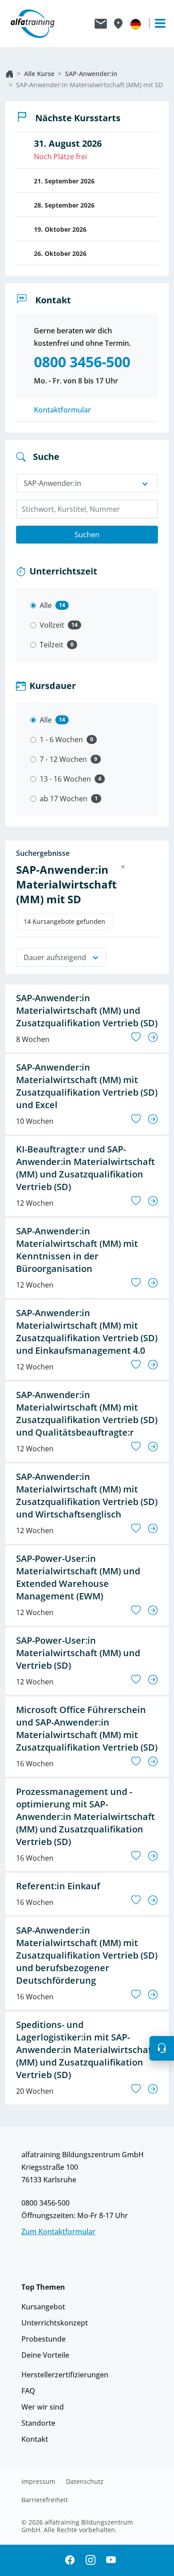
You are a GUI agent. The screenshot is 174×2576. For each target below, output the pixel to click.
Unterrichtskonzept (55, 2323)
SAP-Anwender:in (91, 74)
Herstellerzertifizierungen (65, 2375)
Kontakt (35, 2439)
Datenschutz (85, 2482)
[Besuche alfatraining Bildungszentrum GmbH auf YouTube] (111, 2561)
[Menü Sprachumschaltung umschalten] (136, 24)
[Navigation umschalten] (156, 23)
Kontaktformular (62, 410)
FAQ (28, 2391)
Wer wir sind (43, 2407)
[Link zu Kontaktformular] (101, 24)
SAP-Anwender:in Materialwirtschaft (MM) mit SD (89, 85)
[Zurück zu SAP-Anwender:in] (123, 867)
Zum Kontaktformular (58, 2232)
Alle (46, 605)
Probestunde (43, 2339)
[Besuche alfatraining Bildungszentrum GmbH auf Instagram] (91, 2561)
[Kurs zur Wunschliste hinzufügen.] (136, 1037)
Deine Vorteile (45, 2355)
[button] (162, 2048)
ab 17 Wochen (64, 799)
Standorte (38, 2423)
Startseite (9, 74)
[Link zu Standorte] (118, 24)
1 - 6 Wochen (61, 740)
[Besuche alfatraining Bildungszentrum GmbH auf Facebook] (70, 2561)
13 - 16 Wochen (65, 779)
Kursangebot (43, 2307)
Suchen (87, 535)
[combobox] (87, 509)
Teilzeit (52, 645)
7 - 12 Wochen (63, 759)
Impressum (38, 2482)
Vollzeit (52, 625)
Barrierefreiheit (45, 2500)
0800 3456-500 (46, 2203)
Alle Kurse (39, 74)
